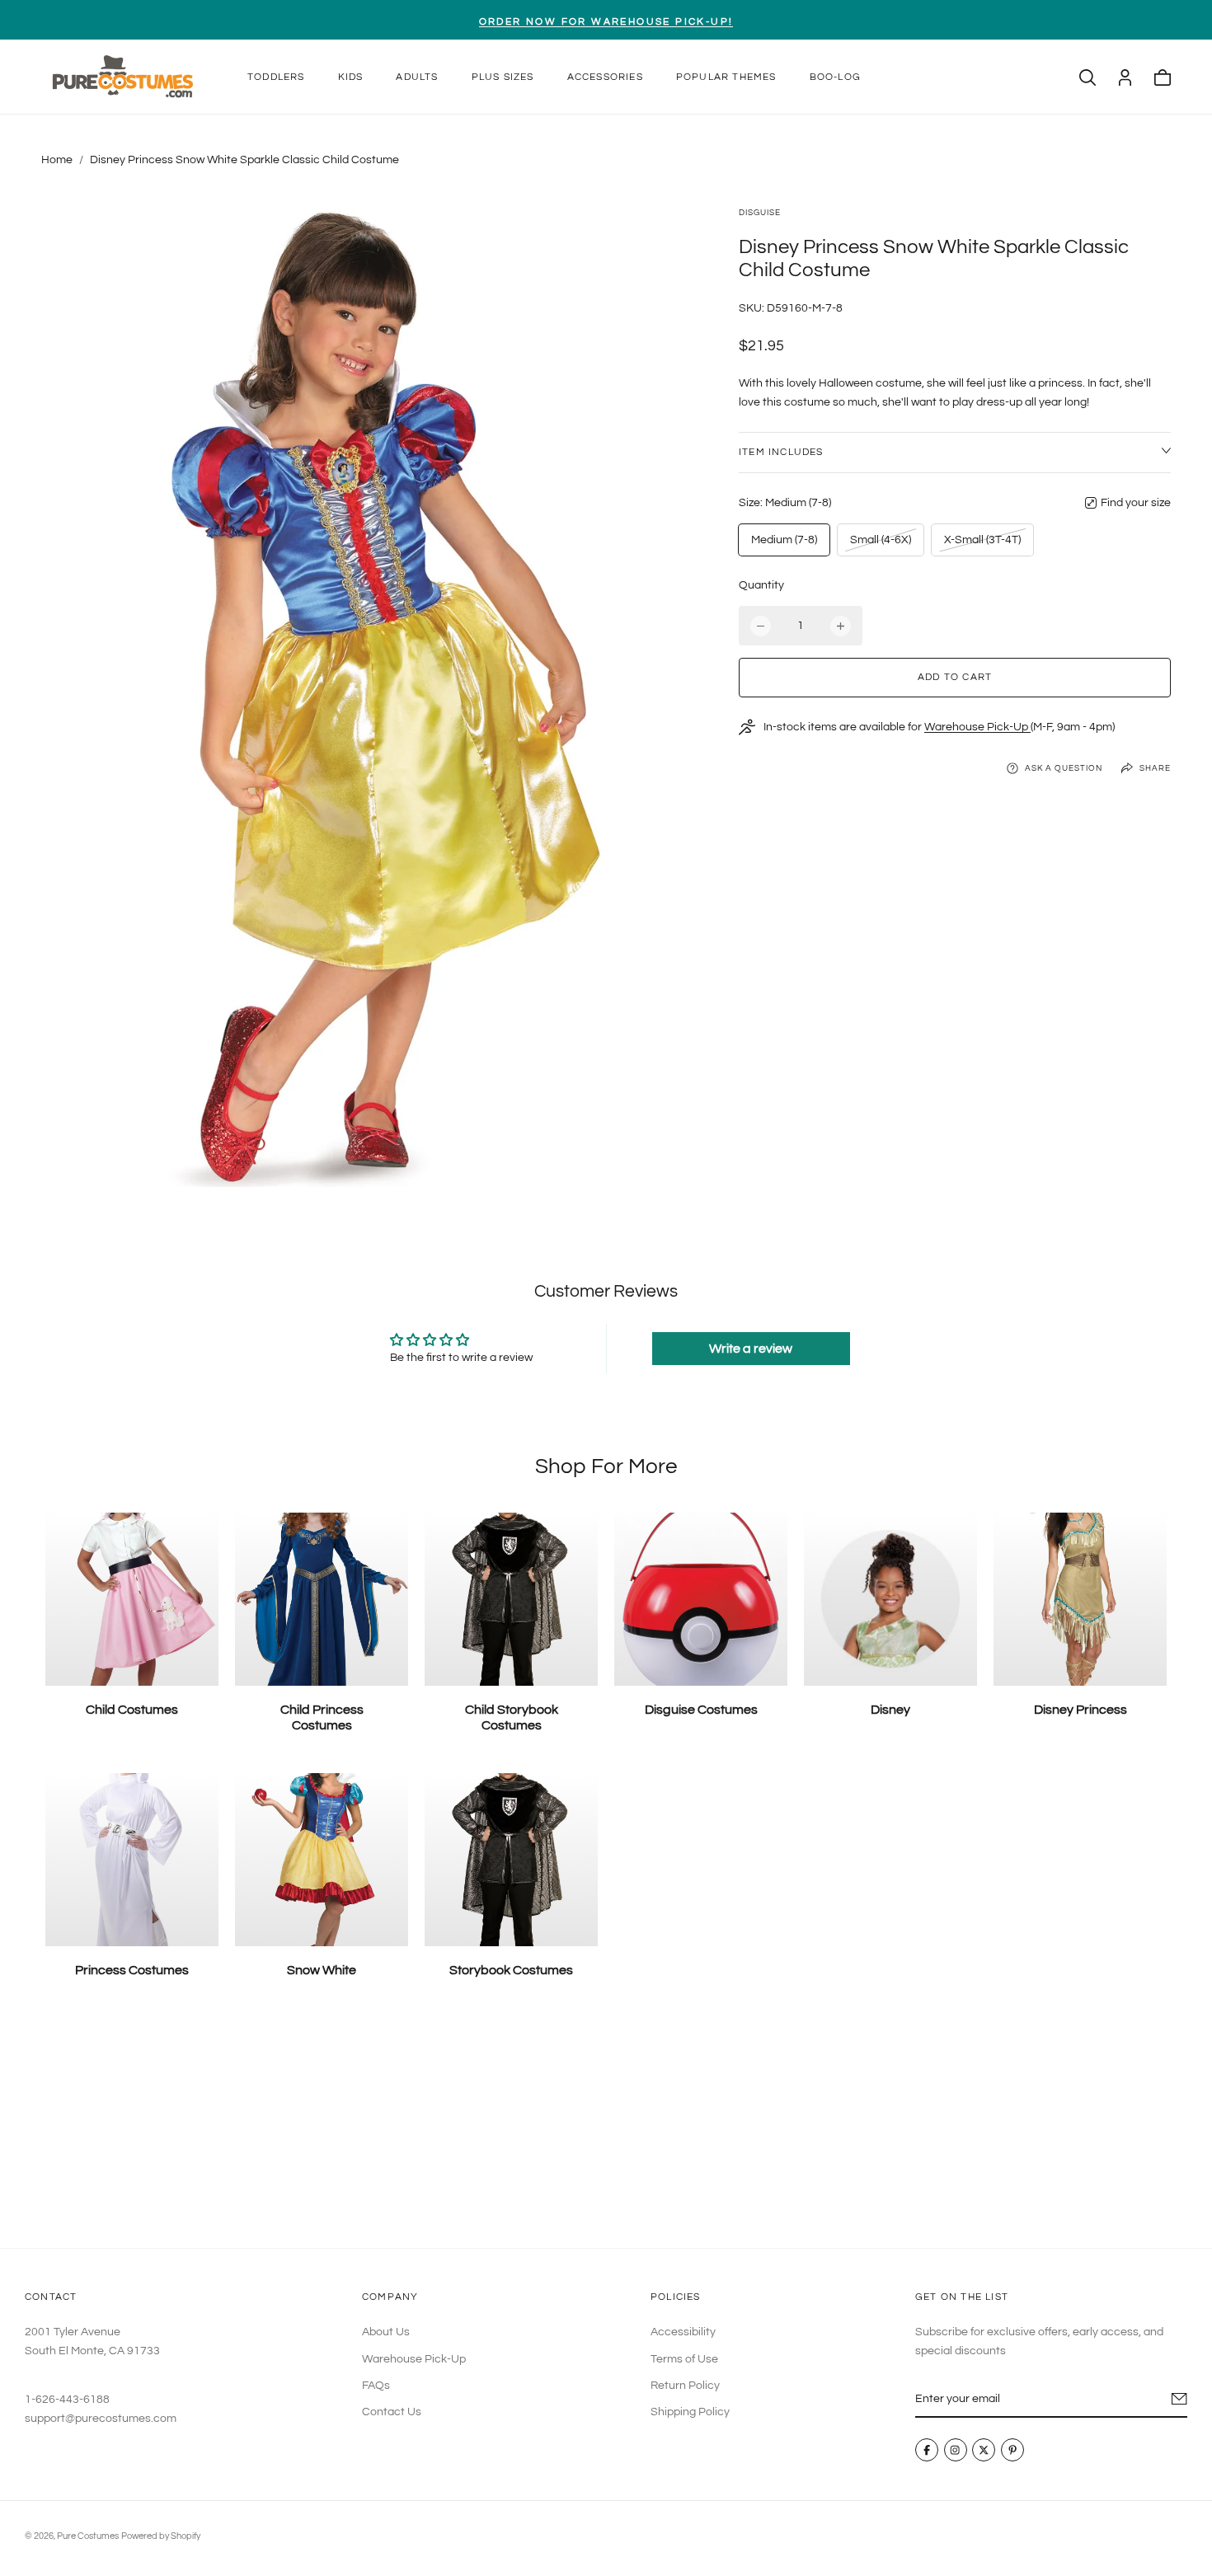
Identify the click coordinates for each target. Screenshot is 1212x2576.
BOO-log (835, 77)
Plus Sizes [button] (503, 77)
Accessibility (683, 2333)
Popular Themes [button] (726, 77)
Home (57, 160)
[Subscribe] (1179, 2400)
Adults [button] (417, 77)
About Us (386, 2333)
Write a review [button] (751, 1349)
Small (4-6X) (880, 544)
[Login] (1125, 77)
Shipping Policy (690, 2413)
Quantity (761, 585)
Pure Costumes (88, 2536)
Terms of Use (684, 2359)
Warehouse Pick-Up (977, 727)
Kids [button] (351, 77)
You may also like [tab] (606, 2127)
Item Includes (781, 452)
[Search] (1088, 77)
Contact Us (392, 2413)
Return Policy (685, 2386)
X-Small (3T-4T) (982, 544)
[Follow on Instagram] (956, 2451)
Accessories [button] (605, 77)
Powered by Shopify (161, 2536)
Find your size (1136, 503)
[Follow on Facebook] (927, 2451)
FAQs (376, 2386)
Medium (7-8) (784, 540)
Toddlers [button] (276, 77)
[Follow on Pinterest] (1012, 2451)
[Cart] (1163, 77)
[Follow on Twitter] (984, 2451)
